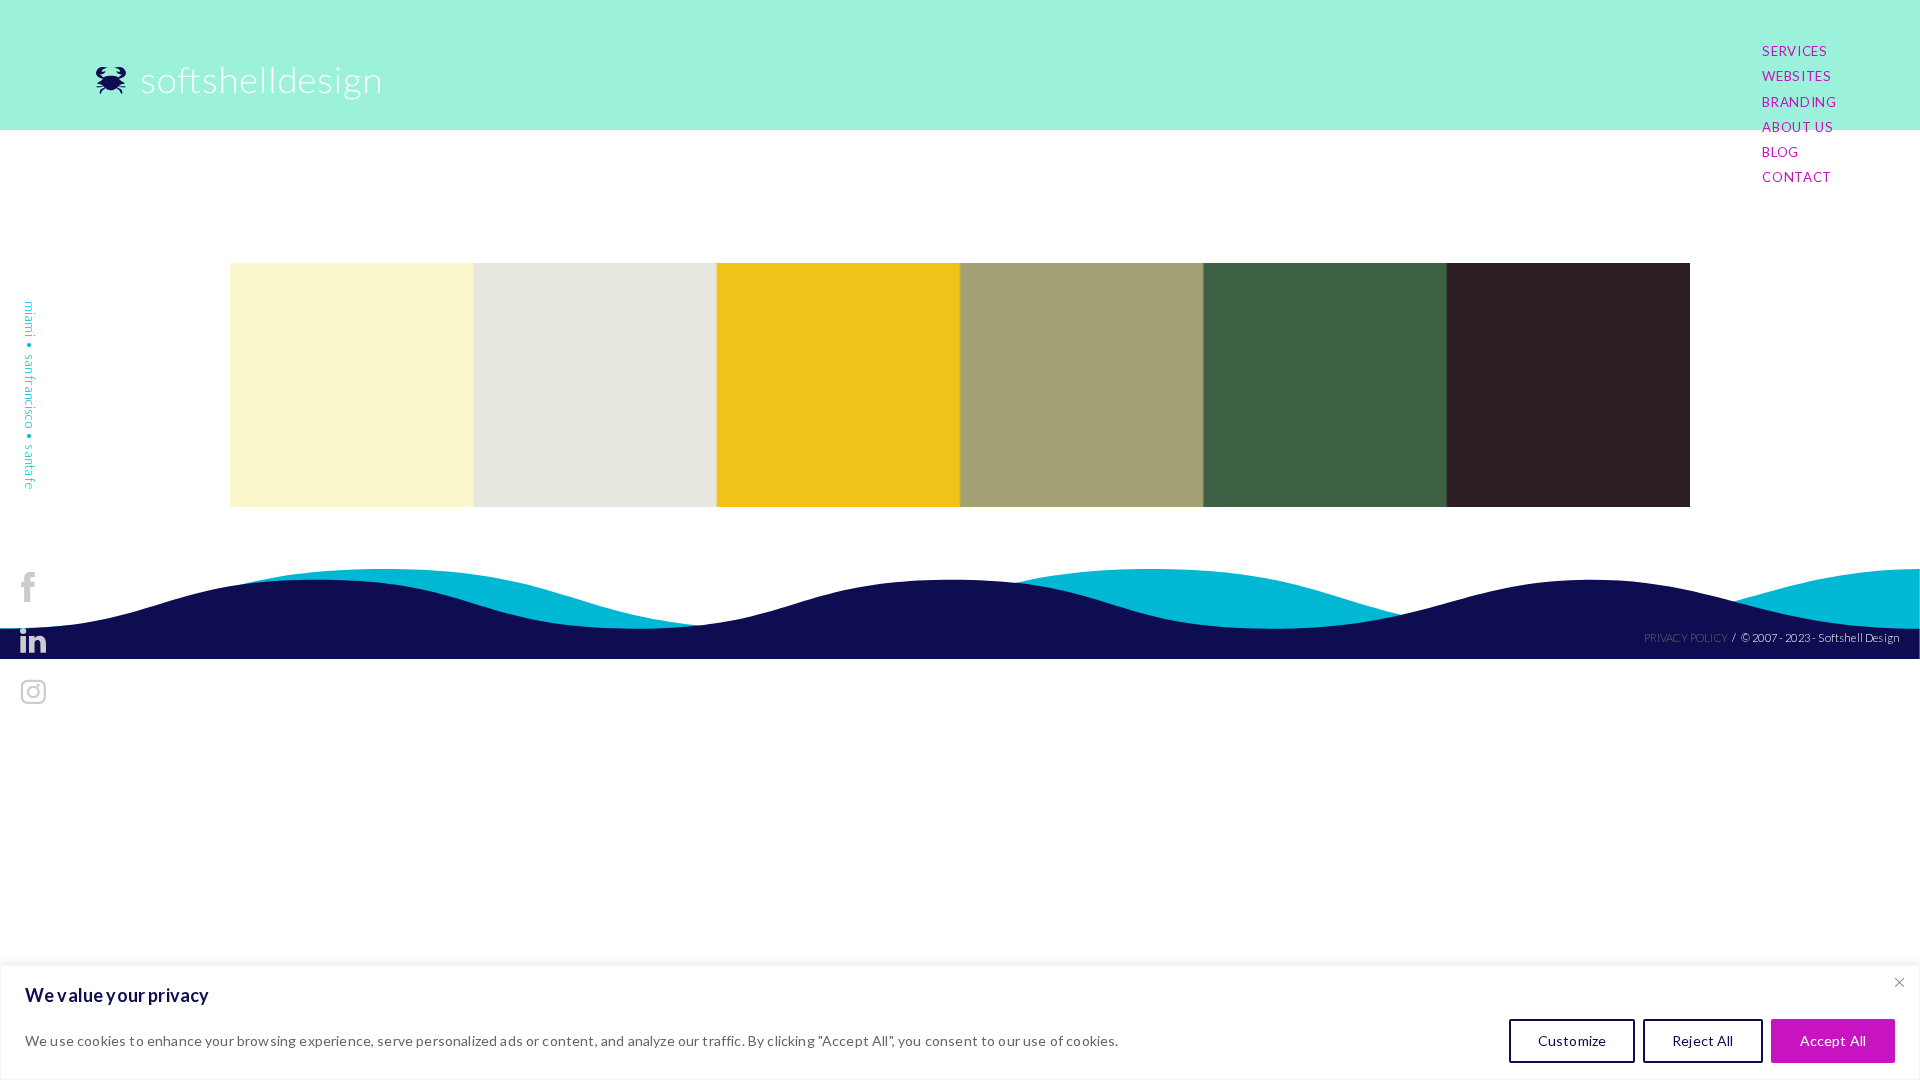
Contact (1797, 177)
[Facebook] (28, 605)
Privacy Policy (1686, 637)
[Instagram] (33, 707)
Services (1794, 51)
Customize (1572, 1040)
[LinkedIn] (33, 656)
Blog (1780, 152)
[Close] (1899, 982)
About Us (1797, 127)
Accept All (1833, 1040)
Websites (1796, 76)
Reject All (1702, 1040)
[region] (960, 1022)
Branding (1799, 102)
